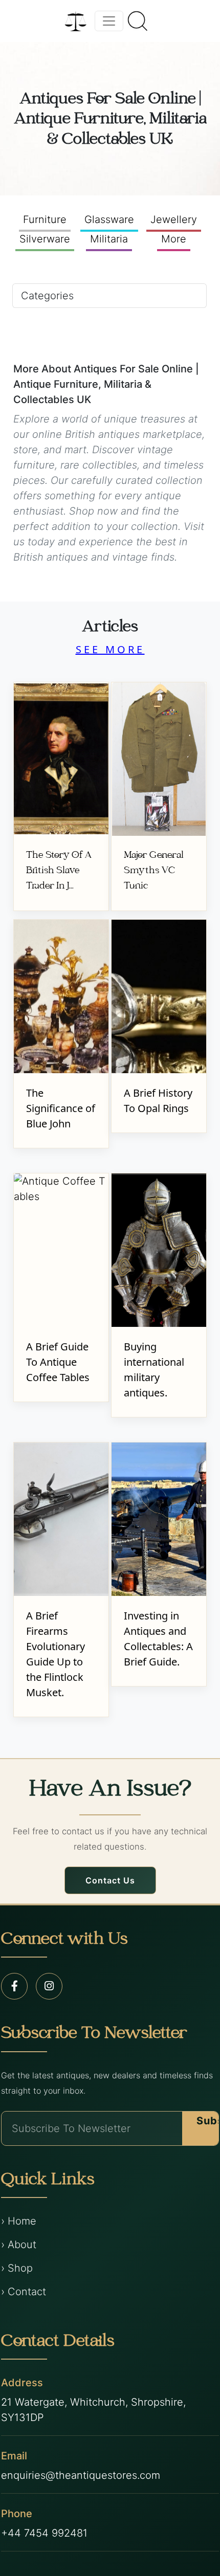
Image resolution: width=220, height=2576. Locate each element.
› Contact (24, 2292)
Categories (47, 296)
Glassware (109, 219)
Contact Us (110, 1880)
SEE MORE (110, 649)
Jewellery (174, 219)
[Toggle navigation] (109, 21)
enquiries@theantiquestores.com (81, 2475)
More (174, 239)
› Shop (17, 2268)
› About (19, 2245)
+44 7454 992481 (44, 2533)
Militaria (109, 239)
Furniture (45, 219)
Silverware (45, 239)
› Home (19, 2221)
